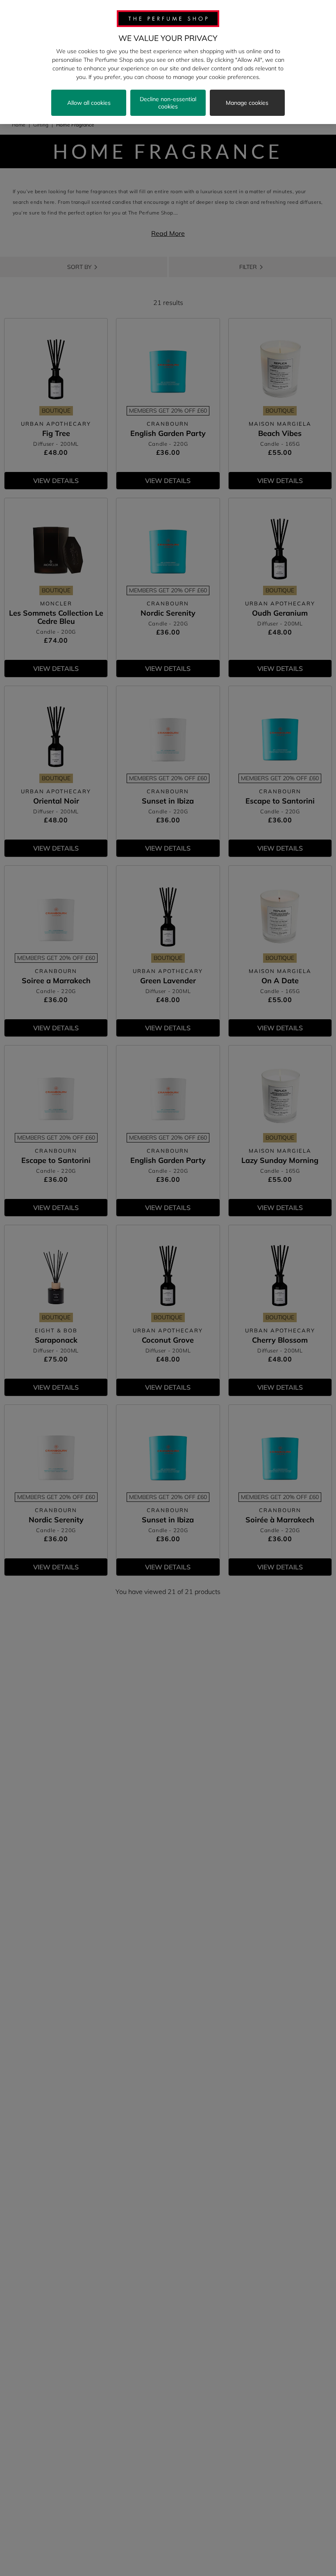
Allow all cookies (89, 103)
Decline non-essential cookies (168, 103)
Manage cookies (247, 103)
